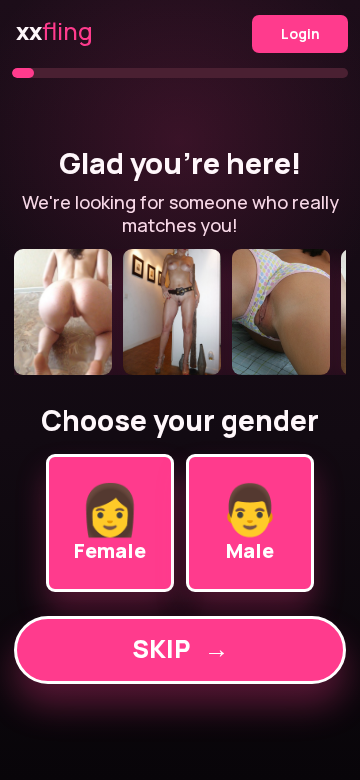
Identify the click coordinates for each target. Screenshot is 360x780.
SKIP (180, 648)
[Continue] (179, 312)
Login (300, 33)
